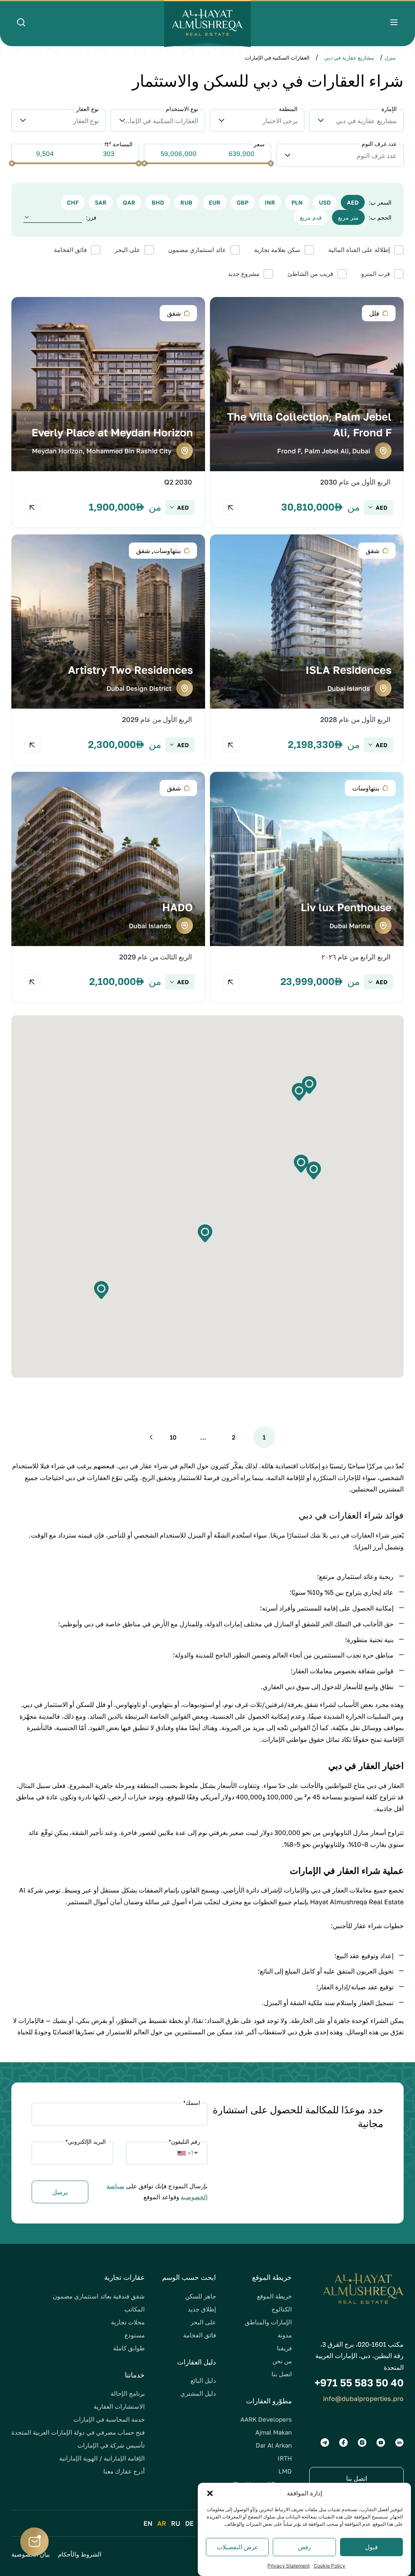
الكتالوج (282, 2309)
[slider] (271, 163)
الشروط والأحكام (80, 2554)
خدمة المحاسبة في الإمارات (109, 2419)
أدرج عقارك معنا (124, 2471)
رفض (304, 2547)
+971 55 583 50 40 (359, 2383)
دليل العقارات (197, 2362)
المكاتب (135, 2309)
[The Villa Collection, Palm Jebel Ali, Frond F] (307, 413)
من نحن (282, 2361)
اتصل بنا (282, 2374)
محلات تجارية (128, 2322)
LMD (285, 2471)
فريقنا (284, 2348)
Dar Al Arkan (274, 2445)
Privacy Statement (289, 2566)
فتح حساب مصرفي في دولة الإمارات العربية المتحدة (78, 2432)
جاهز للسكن (201, 2296)
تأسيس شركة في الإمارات (111, 2445)
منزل (390, 58)
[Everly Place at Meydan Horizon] (108, 413)
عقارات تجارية (124, 2277)
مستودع (135, 2335)
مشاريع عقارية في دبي (349, 58)
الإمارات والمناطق (268, 2322)
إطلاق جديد (202, 2309)
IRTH (285, 2458)
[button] (210, 2493)
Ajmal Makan (274, 2432)
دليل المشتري (198, 2393)
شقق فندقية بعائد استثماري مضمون (99, 2296)
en (148, 2523)
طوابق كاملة (129, 2348)
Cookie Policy (329, 2566)
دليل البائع (203, 2380)
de (189, 2523)
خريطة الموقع (274, 2296)
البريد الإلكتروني (86, 2141)
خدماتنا (135, 2375)
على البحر (203, 2322)
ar (162, 2523)
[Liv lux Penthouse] (307, 888)
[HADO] (108, 888)
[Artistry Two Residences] (108, 650)
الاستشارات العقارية (119, 2406)
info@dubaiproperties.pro (363, 2399)
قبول (371, 2547)
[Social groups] (399, 2443)
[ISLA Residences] (307, 650)
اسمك (192, 2103)
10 (173, 1437)
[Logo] (207, 23)
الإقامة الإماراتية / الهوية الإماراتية (102, 2458)
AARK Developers (266, 2419)
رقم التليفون (184, 2141)
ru (176, 2523)
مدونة (285, 2335)
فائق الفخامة (200, 2335)
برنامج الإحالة (128, 2393)
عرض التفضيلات (237, 2547)
